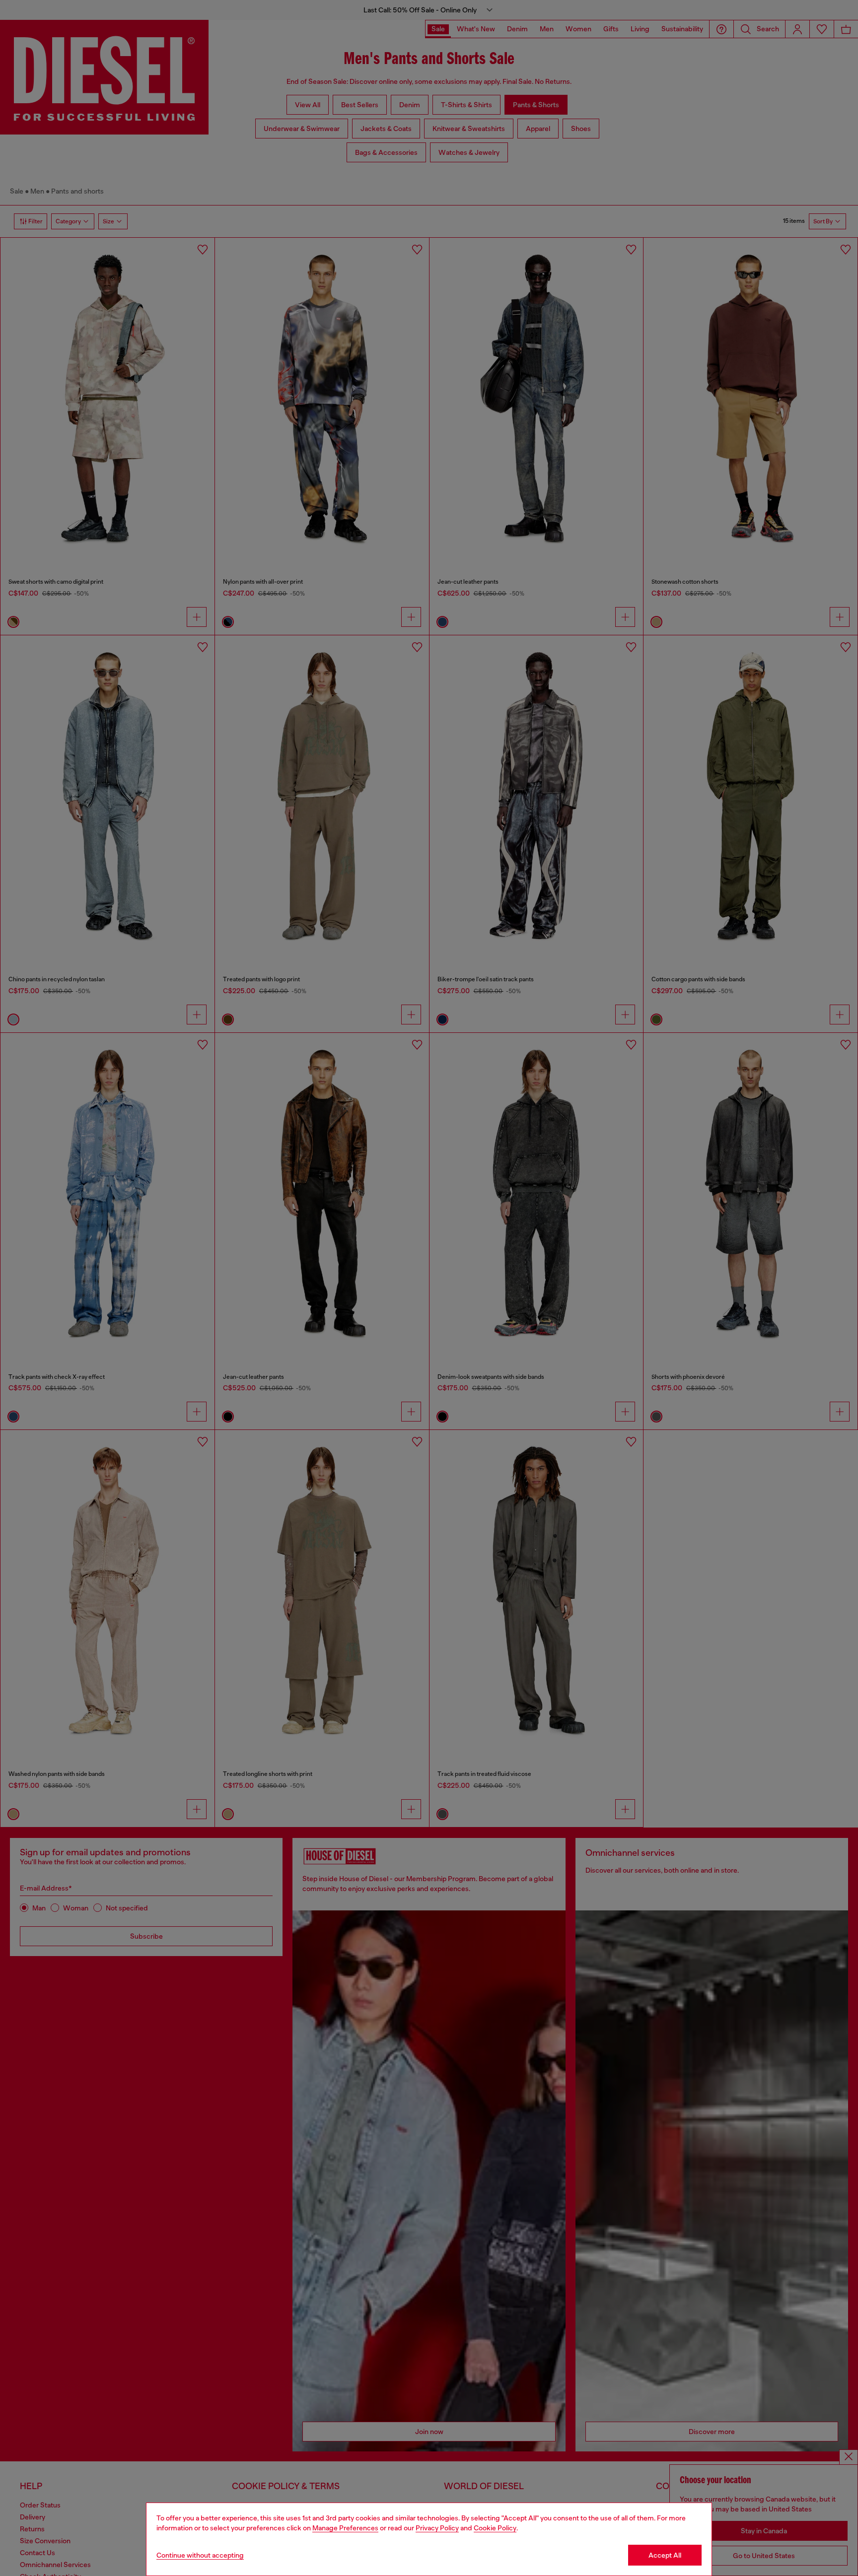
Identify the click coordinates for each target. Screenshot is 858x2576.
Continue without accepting (200, 2555)
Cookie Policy (495, 2528)
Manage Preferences (345, 2528)
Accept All (665, 2555)
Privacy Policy (437, 2528)
